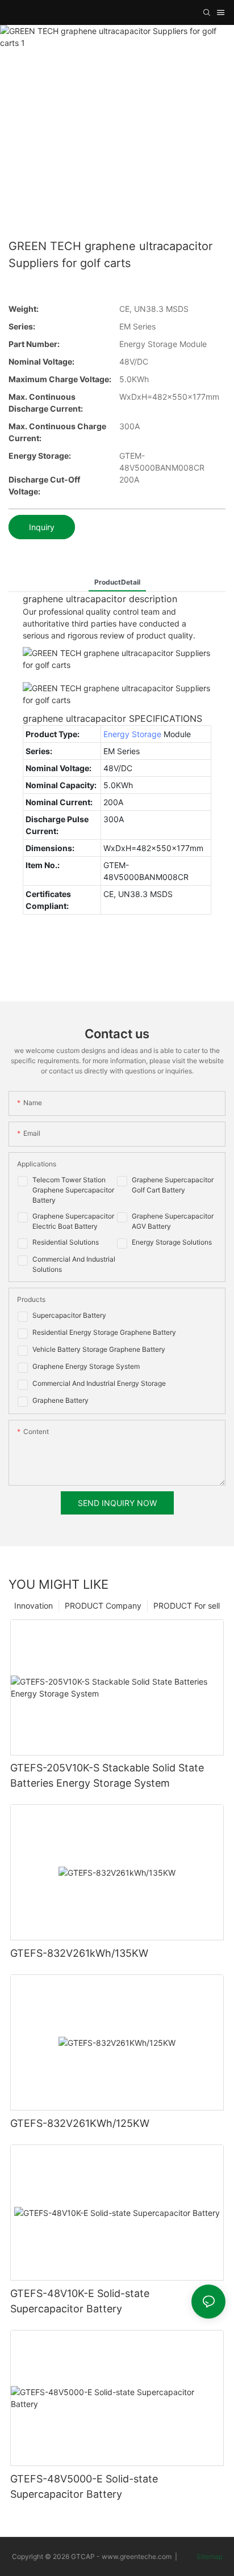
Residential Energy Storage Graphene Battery (104, 1332)
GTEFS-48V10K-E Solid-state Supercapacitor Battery (80, 2301)
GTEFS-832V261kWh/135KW (79, 1953)
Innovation (34, 1606)
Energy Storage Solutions (172, 1242)
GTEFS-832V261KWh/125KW (80, 2123)
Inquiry (42, 527)
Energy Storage (132, 734)
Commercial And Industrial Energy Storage (99, 1383)
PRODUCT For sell (187, 1606)
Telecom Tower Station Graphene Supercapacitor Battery (73, 1190)
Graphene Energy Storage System (86, 1366)
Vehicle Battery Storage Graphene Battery (99, 1349)
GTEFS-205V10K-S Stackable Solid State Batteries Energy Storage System (107, 1775)
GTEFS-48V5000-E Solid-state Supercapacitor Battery (84, 2486)
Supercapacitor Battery (69, 1315)
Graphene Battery (60, 1400)
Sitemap (209, 2556)
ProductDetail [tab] (117, 582)
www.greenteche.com (137, 2556)
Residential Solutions (66, 1242)
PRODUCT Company (103, 1606)
